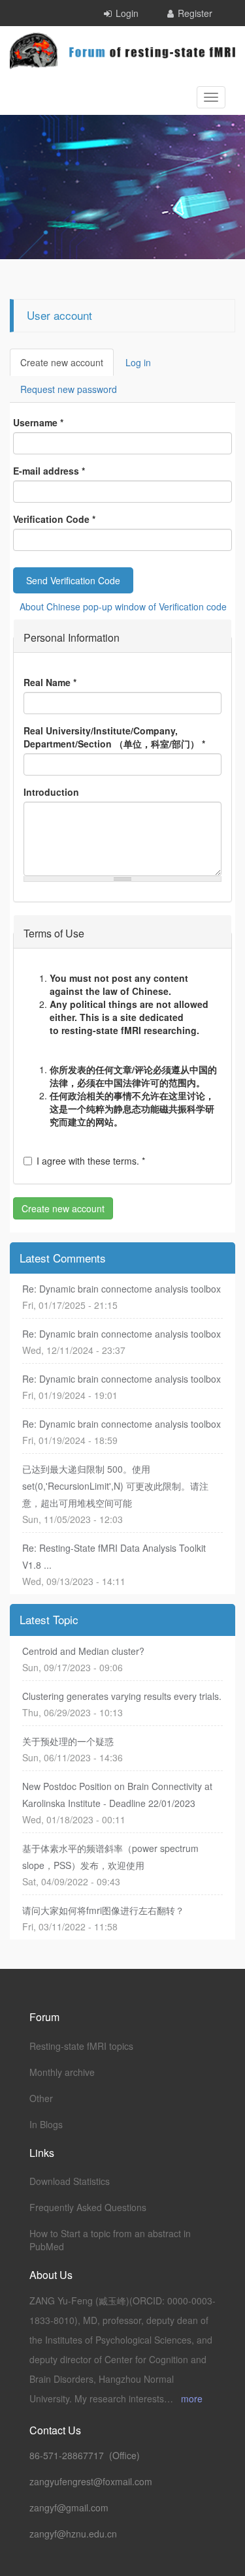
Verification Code (54, 519)
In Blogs (46, 2124)
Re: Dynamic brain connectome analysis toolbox (122, 1289)
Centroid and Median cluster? (83, 1651)
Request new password (69, 389)
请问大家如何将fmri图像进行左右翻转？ (103, 1910)
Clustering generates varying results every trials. (122, 1696)
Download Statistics (70, 2181)
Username (38, 422)
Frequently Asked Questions (88, 2207)
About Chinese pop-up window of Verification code (123, 606)
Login (127, 13)
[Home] (122, 51)
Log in (138, 362)
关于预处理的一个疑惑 (68, 1741)
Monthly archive (62, 2072)
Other (41, 2098)
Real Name (50, 682)
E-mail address (49, 471)
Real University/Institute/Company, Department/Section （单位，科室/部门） (114, 737)
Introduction (51, 792)
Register (195, 13)
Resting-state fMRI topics (81, 2046)
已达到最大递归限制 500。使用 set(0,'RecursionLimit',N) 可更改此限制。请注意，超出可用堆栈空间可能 (115, 1486)
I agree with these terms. (91, 1161)
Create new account (67, 366)
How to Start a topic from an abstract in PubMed (110, 2240)
